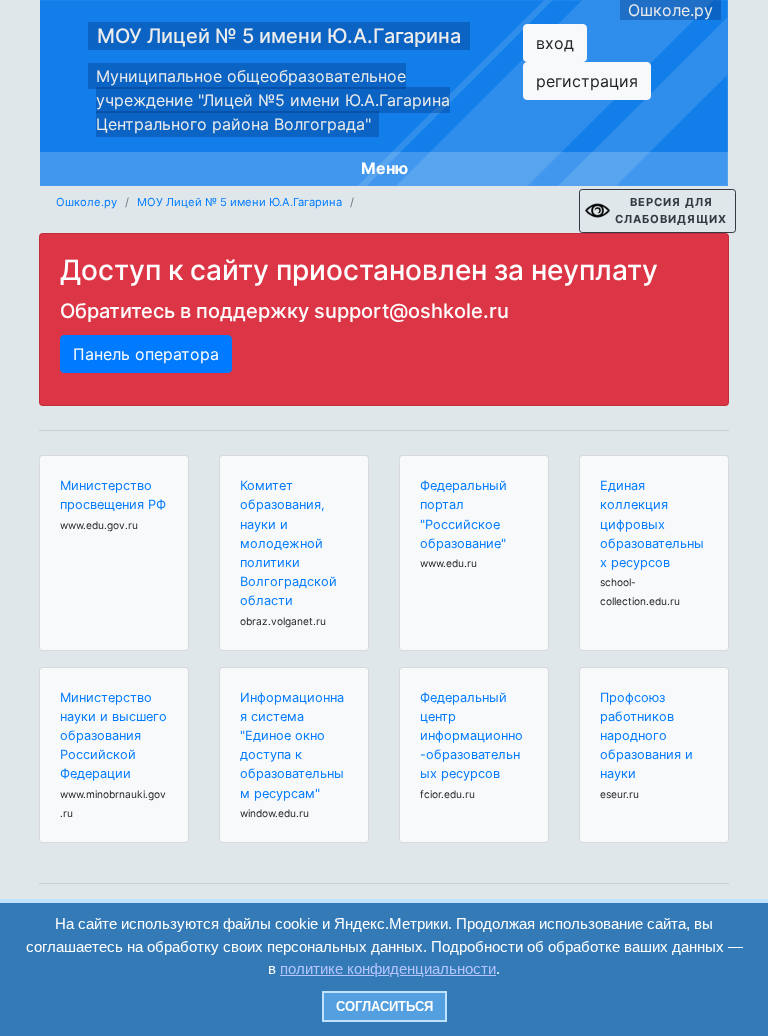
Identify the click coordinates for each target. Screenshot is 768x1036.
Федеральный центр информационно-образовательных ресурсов (471, 736)
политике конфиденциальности (388, 968)
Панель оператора (146, 354)
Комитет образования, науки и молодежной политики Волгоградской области (288, 543)
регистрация (587, 81)
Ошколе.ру (670, 10)
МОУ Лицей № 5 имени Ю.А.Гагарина (279, 36)
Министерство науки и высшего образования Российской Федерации (113, 736)
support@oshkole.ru (411, 311)
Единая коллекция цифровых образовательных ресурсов (652, 524)
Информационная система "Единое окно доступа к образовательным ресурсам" (292, 745)
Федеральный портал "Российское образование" (463, 514)
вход (555, 43)
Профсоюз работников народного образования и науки (646, 736)
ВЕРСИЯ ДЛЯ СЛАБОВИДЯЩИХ (671, 210)
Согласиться (384, 1006)
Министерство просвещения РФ (113, 495)
